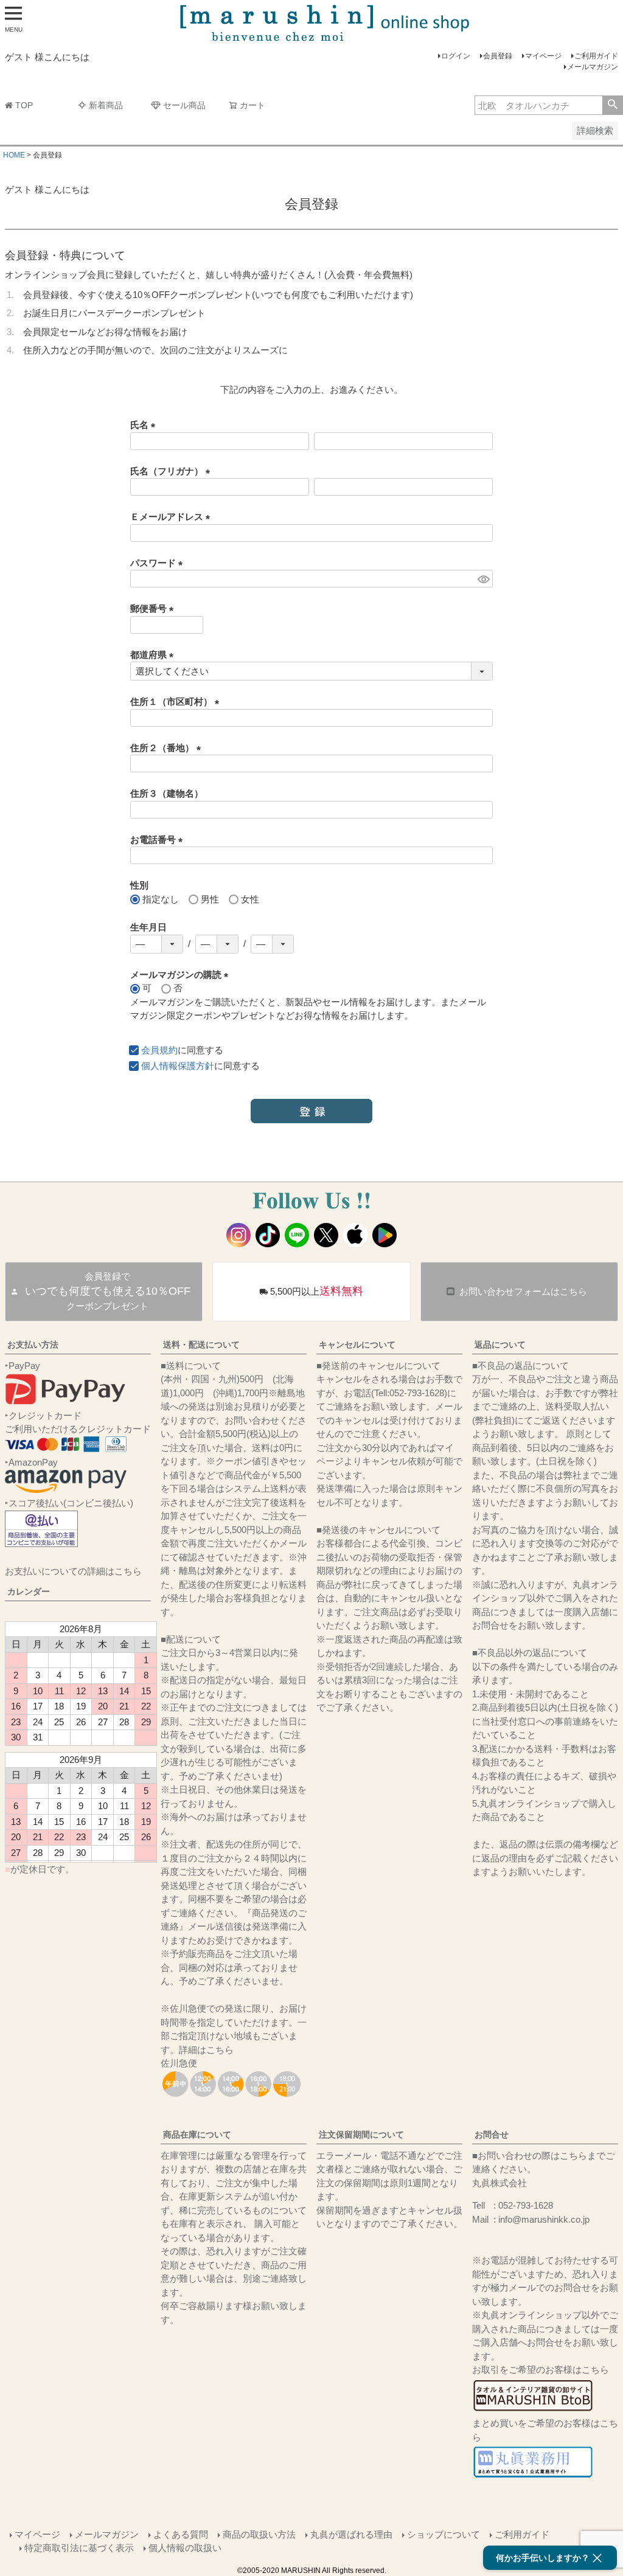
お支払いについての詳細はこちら (73, 1571)
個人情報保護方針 (178, 1066)
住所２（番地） (168, 748)
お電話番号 (159, 840)
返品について (500, 1345)
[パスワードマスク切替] (483, 579)
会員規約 (159, 1050)
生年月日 (148, 927)
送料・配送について (201, 1345)
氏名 (145, 425)
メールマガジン (593, 67)
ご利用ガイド (596, 56)
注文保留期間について (361, 2135)
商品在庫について (197, 2135)
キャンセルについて (357, 1345)
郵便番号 (154, 608)
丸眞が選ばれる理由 (351, 2534)
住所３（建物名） (167, 793)
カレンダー (29, 1591)
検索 (612, 105)
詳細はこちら (206, 2050)
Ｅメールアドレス (172, 517)
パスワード (159, 563)
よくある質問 (181, 2534)
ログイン (456, 56)
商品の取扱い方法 (259, 2534)
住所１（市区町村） (177, 701)
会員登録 (498, 56)
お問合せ (492, 2135)
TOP (24, 105)
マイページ (543, 56)
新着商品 (106, 105)
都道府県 (154, 655)
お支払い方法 (33, 1345)
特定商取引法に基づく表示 (79, 2548)
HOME (14, 155)
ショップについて (444, 2534)
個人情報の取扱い (185, 2548)
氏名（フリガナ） (172, 471)
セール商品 (184, 105)
